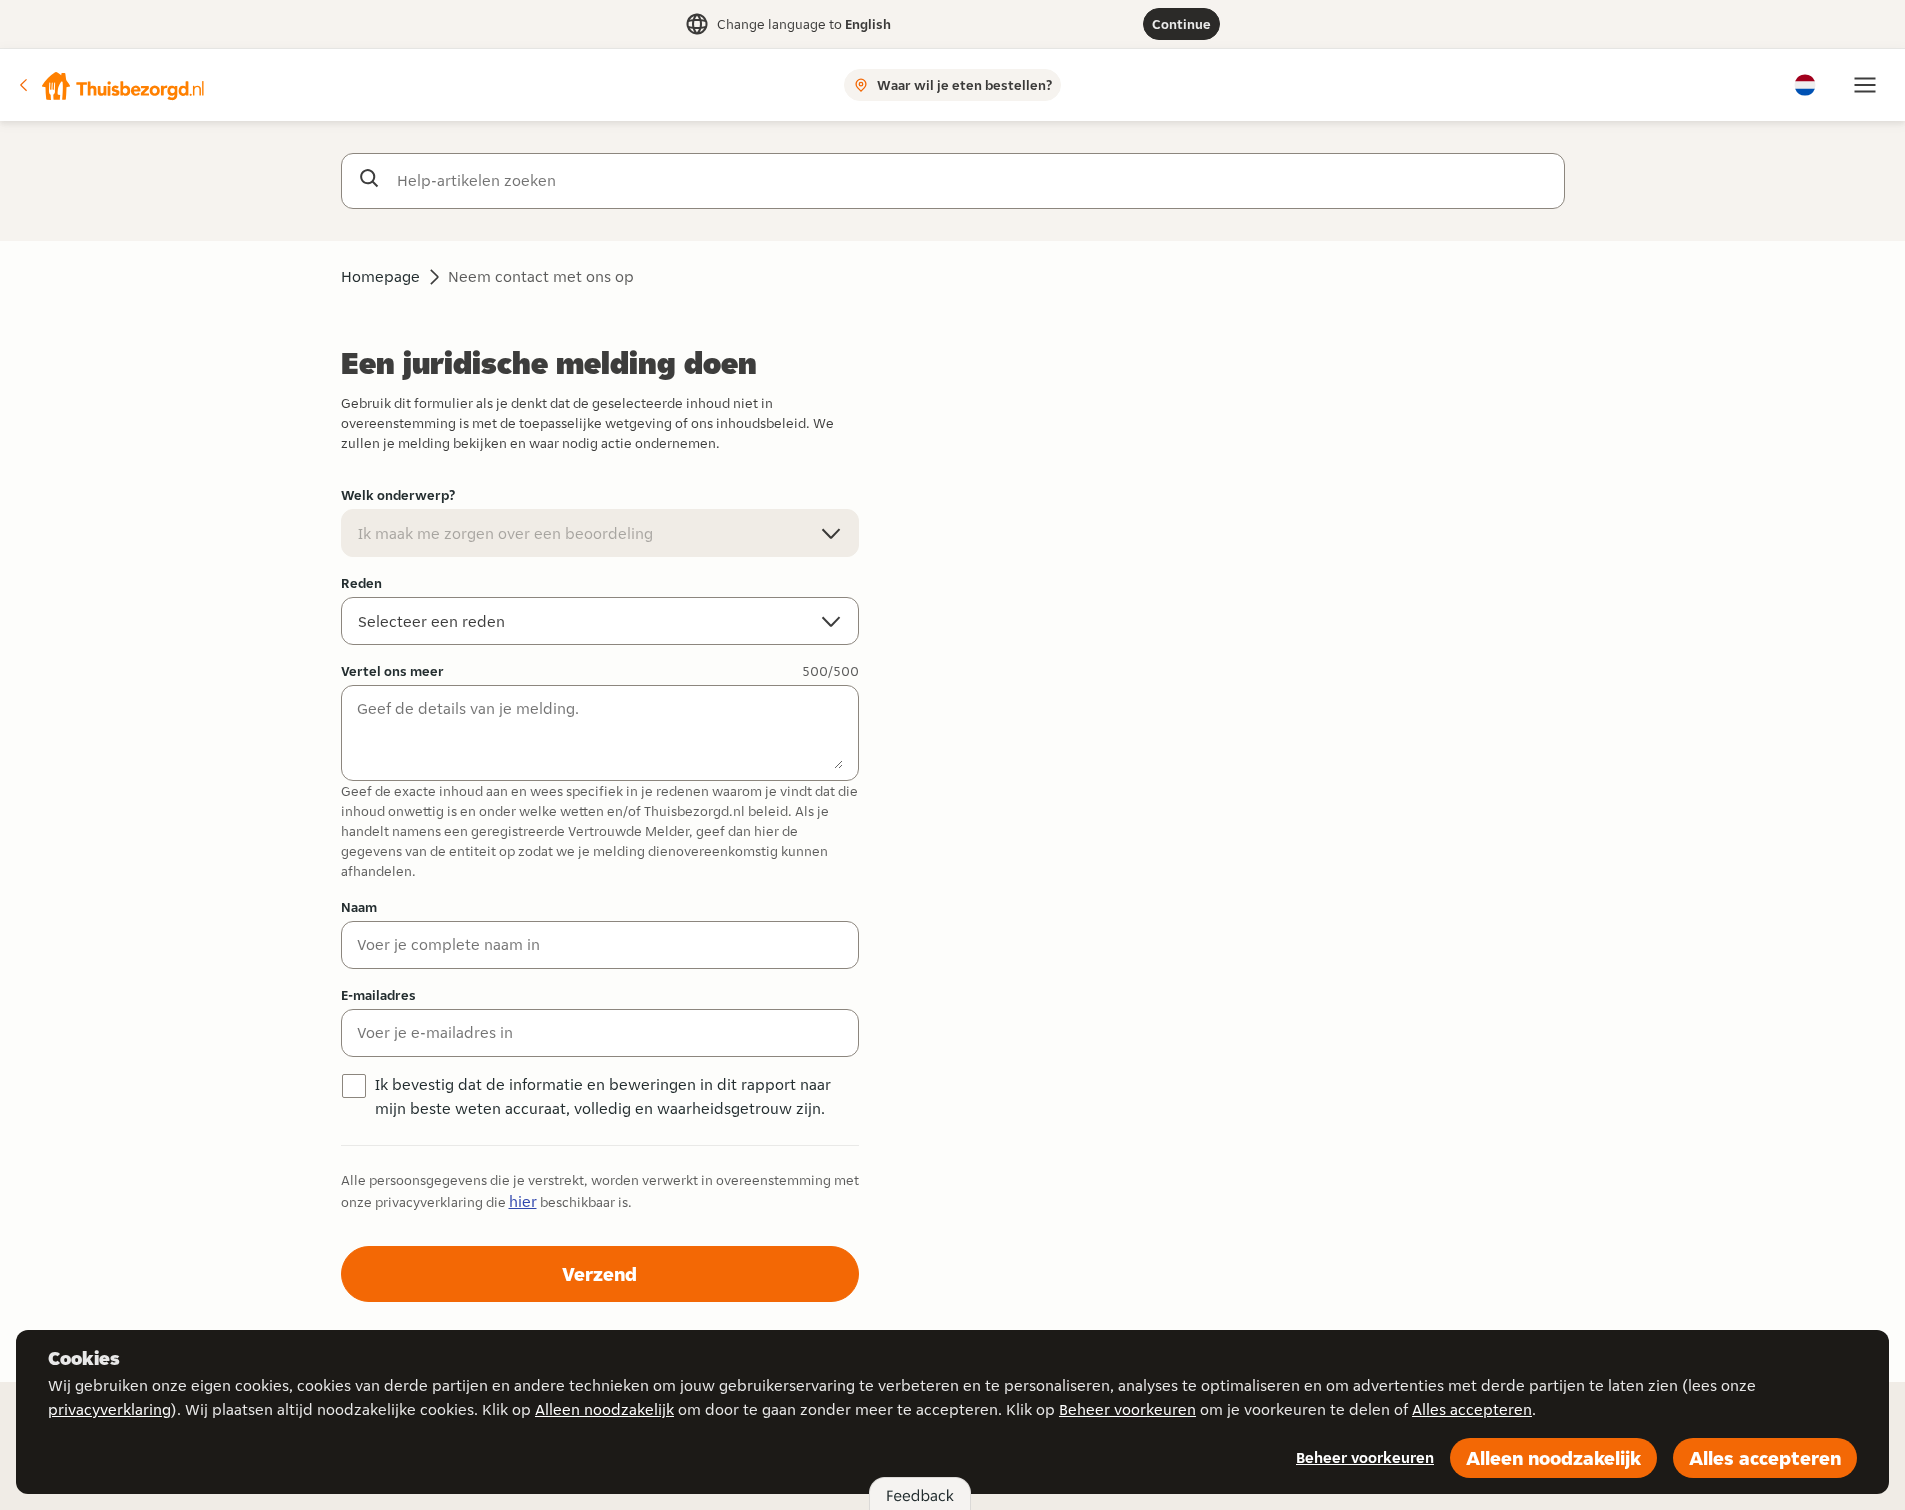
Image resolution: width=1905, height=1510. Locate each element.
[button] (111, 85)
